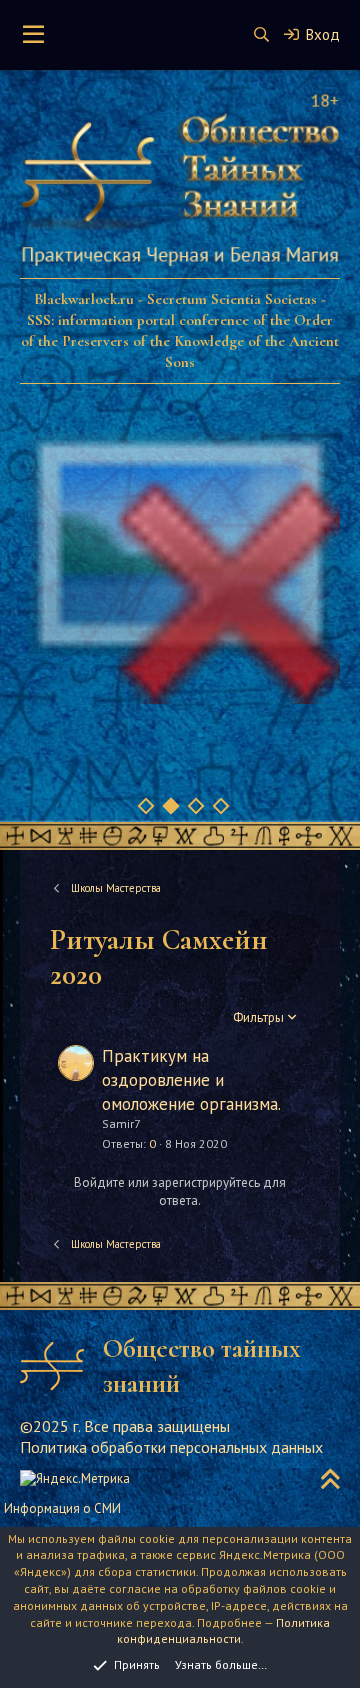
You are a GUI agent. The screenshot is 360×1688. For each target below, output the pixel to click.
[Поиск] (261, 34)
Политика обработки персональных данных (171, 1447)
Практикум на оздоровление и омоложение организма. (191, 1080)
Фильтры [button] (258, 1017)
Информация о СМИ (62, 1508)
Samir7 (121, 1123)
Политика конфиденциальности (224, 1631)
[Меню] (33, 35)
